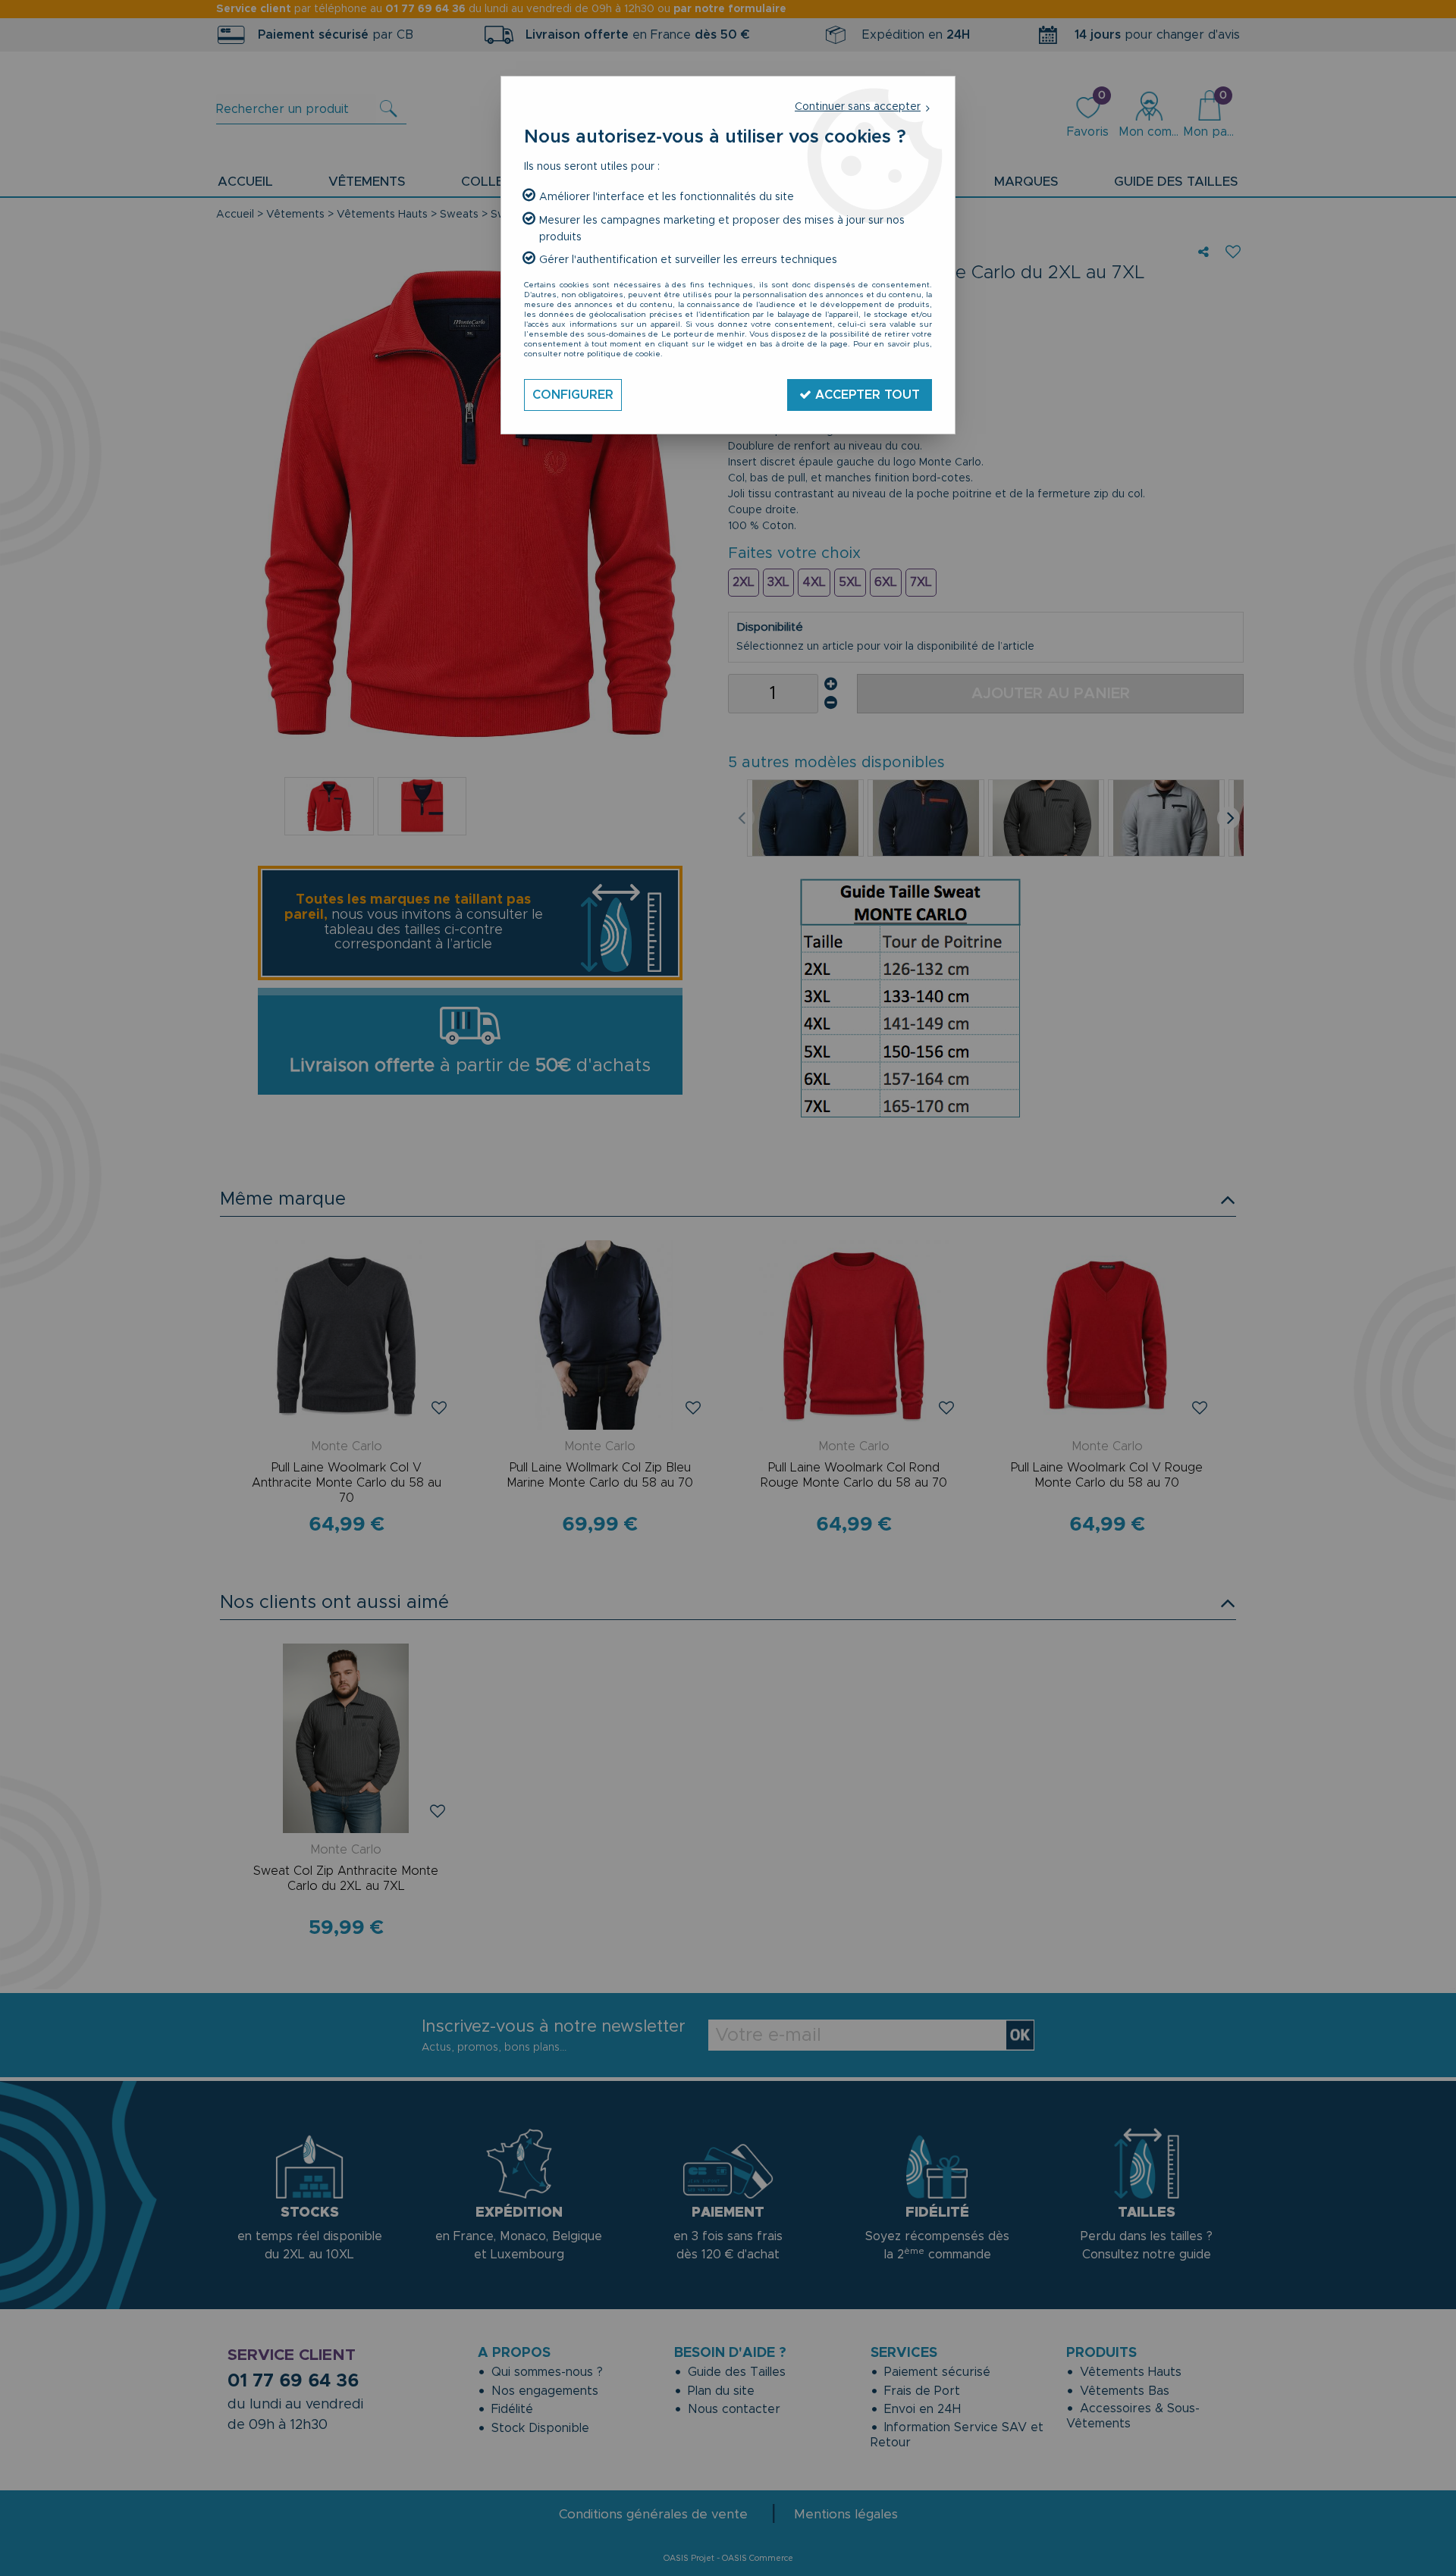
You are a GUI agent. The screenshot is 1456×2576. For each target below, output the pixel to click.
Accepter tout (866, 395)
